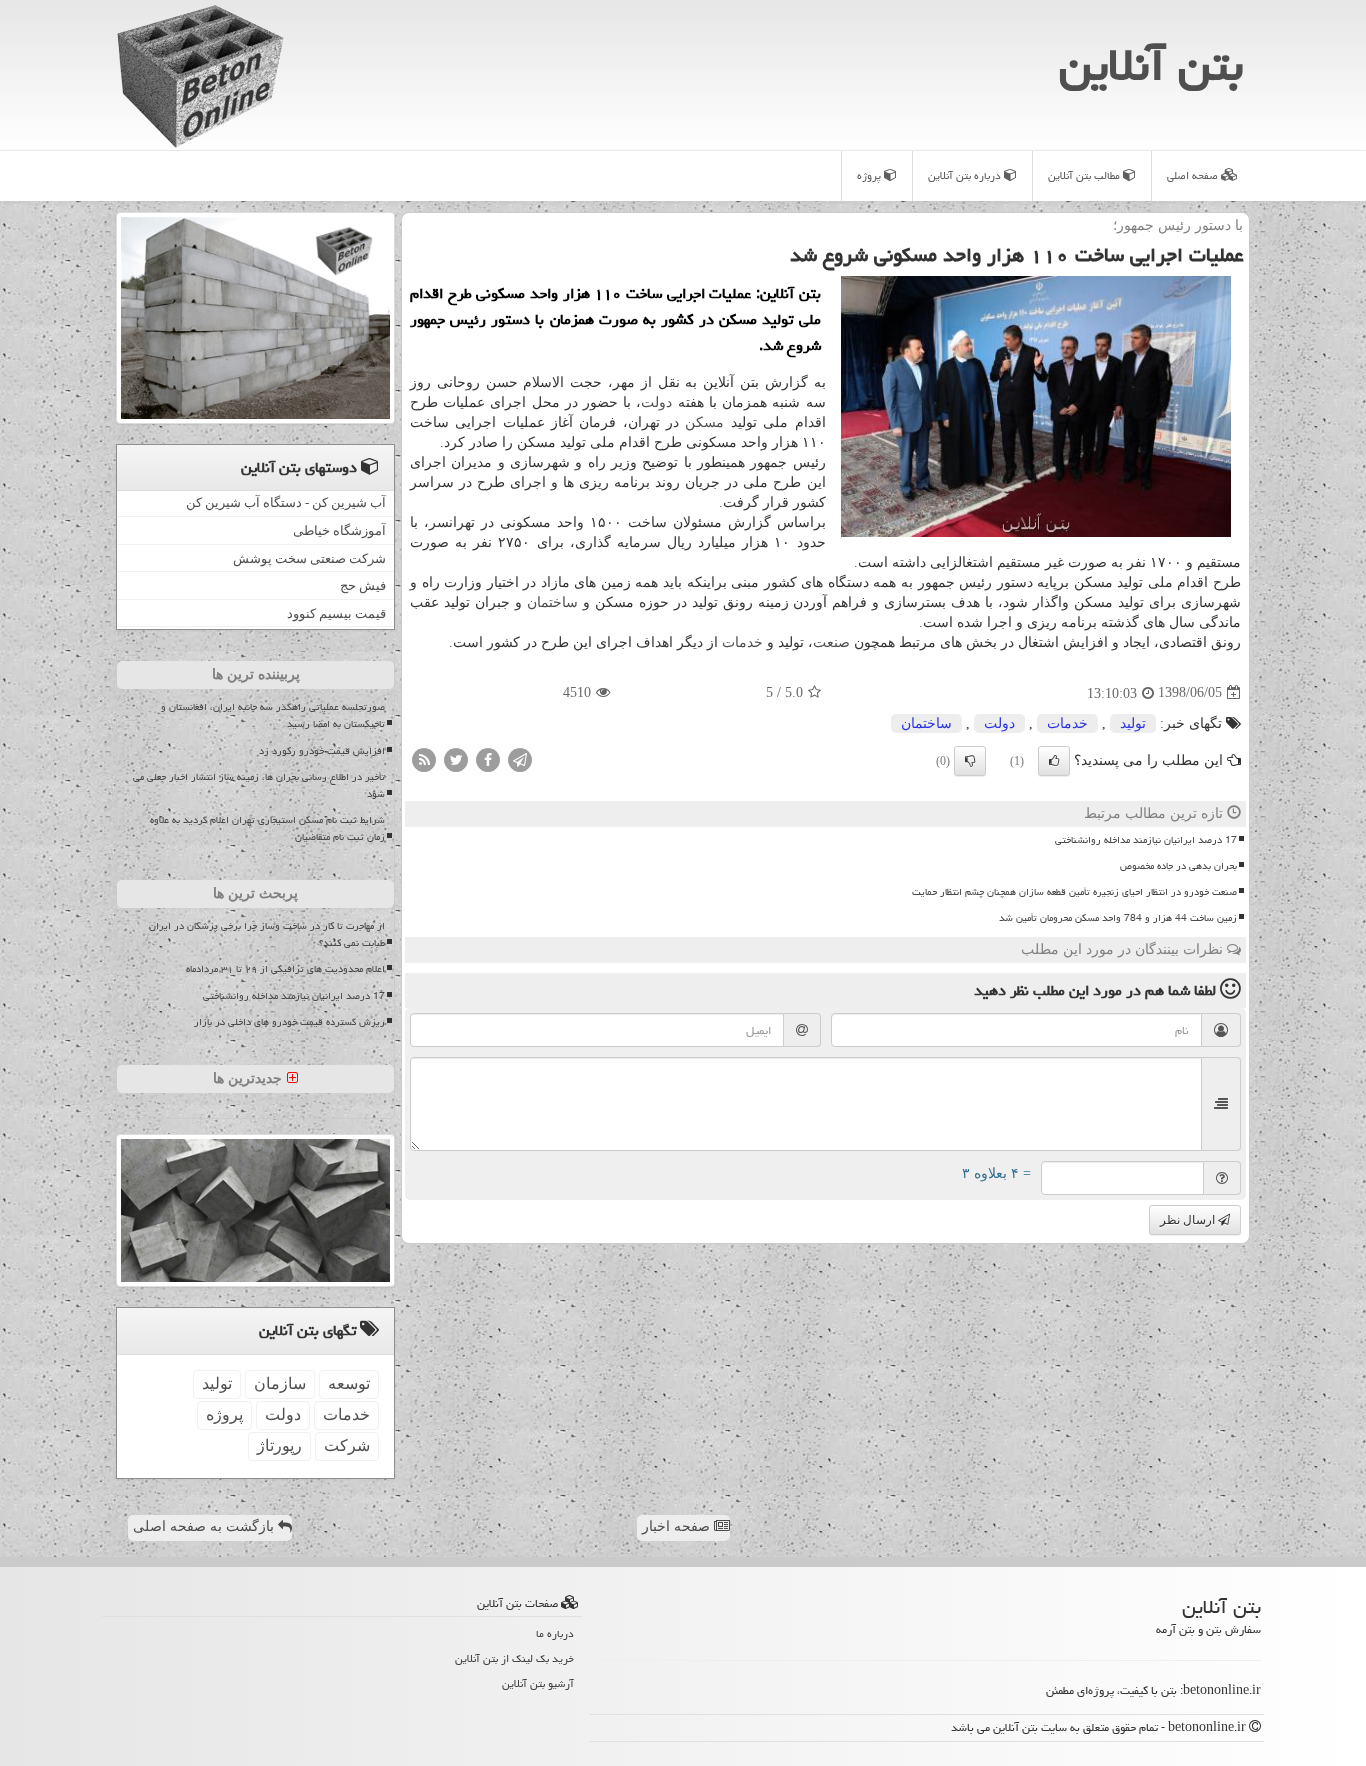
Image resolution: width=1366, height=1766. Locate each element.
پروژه (870, 175)
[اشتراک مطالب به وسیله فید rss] (424, 758)
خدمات (742, 642)
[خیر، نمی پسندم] (970, 761)
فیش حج (363, 585)
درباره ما (555, 1633)
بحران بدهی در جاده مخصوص (1178, 866)
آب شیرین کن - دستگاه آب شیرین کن (286, 502)
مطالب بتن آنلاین (1085, 175)
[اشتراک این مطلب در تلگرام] (520, 758)
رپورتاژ (279, 1445)
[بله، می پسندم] (1054, 761)
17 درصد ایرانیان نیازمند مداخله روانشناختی (1146, 840)
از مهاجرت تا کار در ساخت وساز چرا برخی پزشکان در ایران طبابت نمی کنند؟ (267, 934)
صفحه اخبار (678, 1526)
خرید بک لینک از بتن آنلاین (514, 1658)
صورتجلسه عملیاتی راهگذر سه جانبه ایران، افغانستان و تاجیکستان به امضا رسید (273, 715)
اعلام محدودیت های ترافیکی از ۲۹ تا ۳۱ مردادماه (285, 969)
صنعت (831, 642)
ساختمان (552, 602)
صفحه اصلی (1194, 175)
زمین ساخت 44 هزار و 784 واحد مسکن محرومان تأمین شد (1118, 918)
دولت (656, 402)
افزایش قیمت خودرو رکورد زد (322, 751)
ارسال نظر (1189, 1220)
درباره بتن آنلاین (966, 175)
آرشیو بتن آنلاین (538, 1683)
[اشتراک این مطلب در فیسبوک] (488, 758)
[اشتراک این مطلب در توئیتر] (456, 758)
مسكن (704, 422)
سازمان (280, 1383)
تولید (1133, 723)
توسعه (349, 1383)
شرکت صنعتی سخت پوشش (309, 558)
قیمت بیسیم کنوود (336, 613)
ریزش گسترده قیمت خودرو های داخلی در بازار (289, 1022)
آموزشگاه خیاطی (339, 530)
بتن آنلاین (1151, 65)
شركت (347, 1445)
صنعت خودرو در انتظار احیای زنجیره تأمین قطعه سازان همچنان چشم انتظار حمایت (1074, 892)
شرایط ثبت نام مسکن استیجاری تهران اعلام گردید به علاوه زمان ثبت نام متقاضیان (267, 828)
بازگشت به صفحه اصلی (205, 1526)
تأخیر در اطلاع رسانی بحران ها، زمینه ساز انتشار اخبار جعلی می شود (259, 785)
